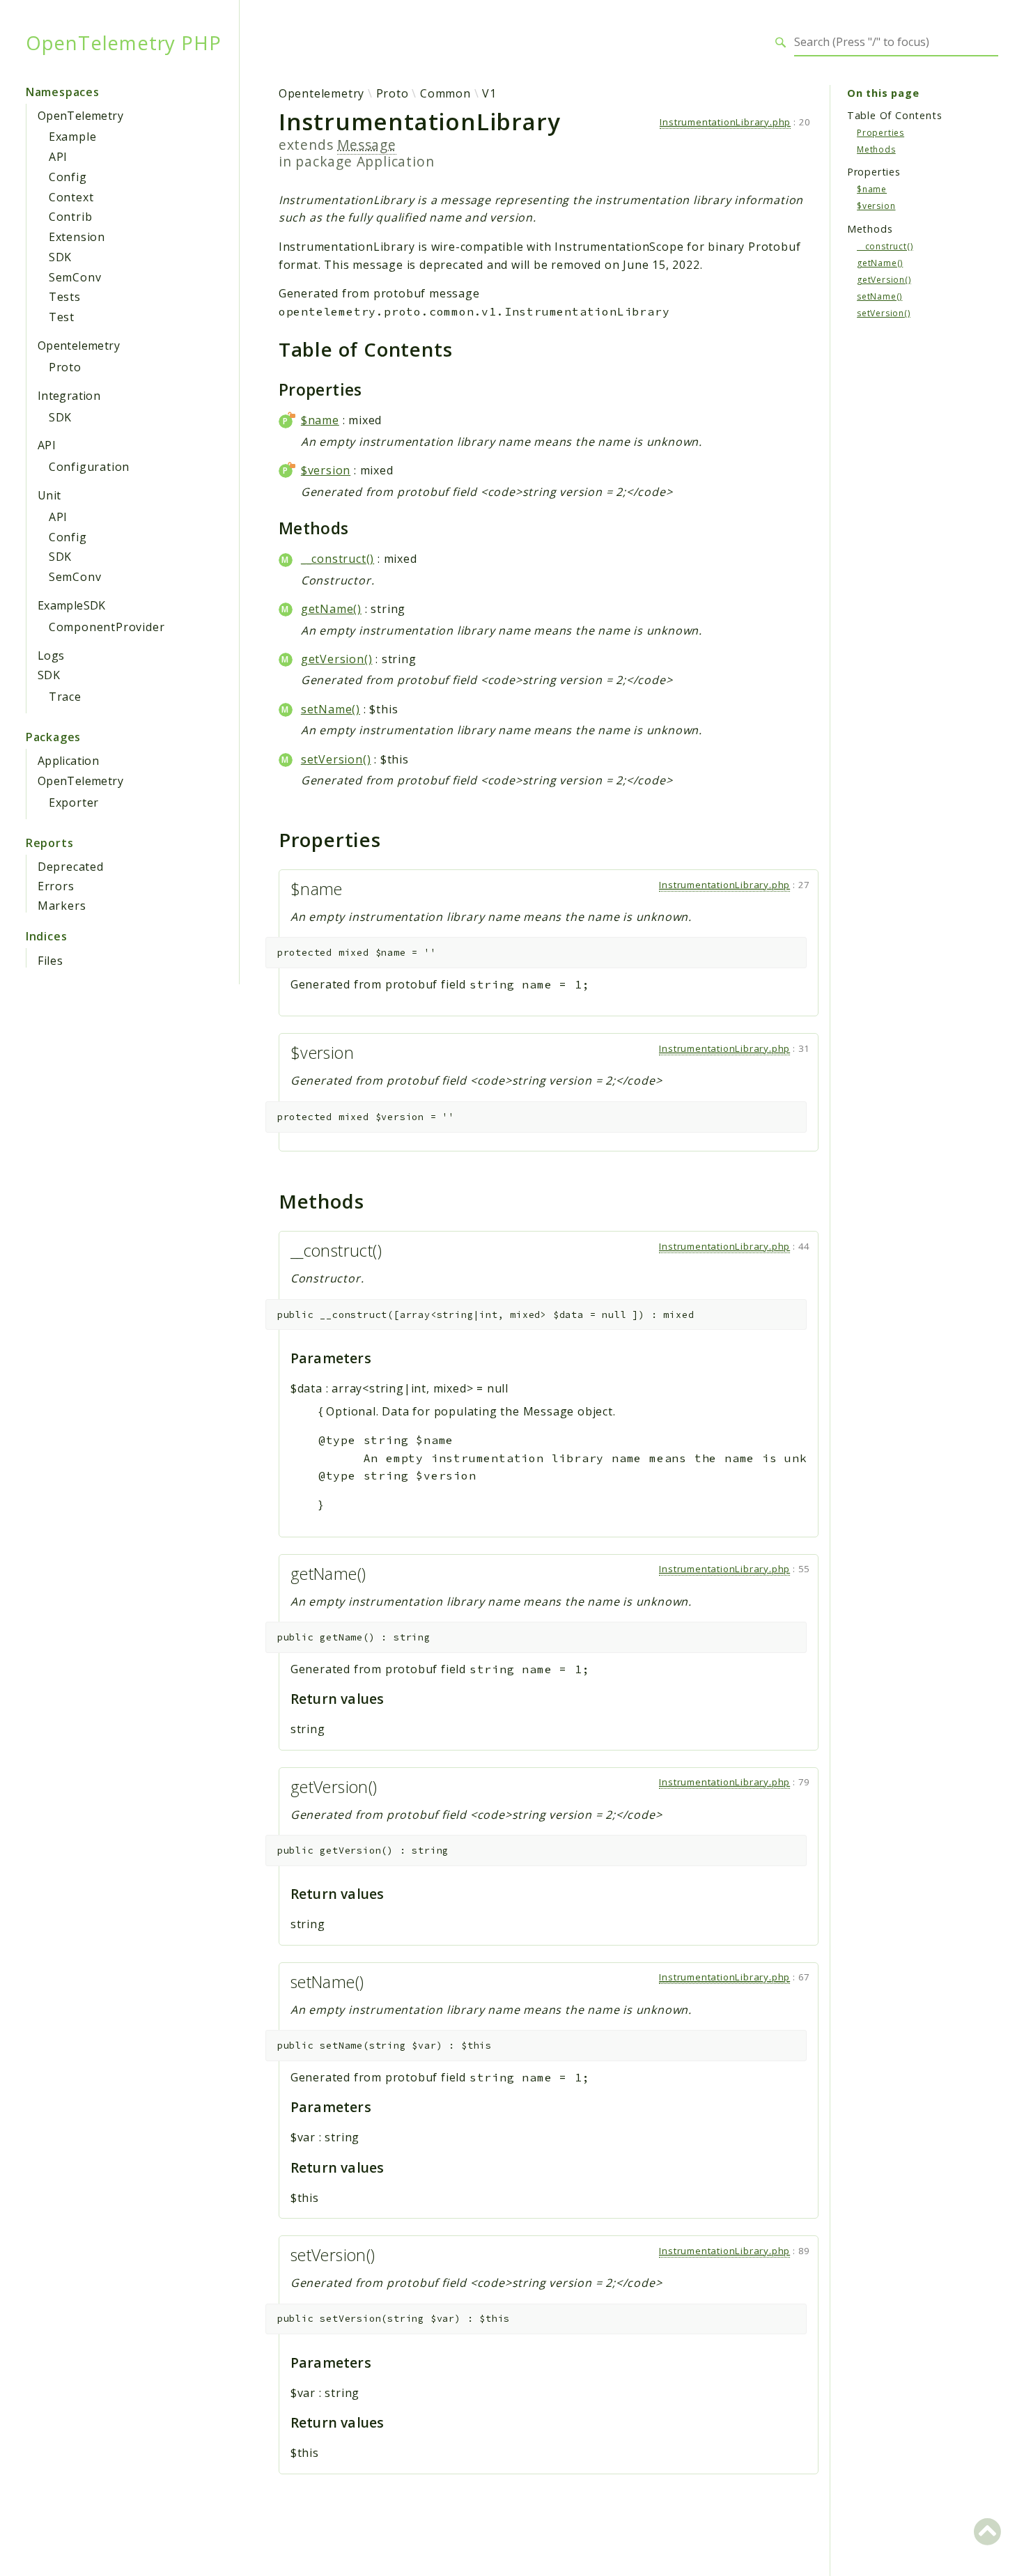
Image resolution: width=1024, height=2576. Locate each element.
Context (71, 197)
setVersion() (336, 759)
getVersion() (337, 659)
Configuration (89, 467)
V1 (489, 93)
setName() (331, 709)
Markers (62, 906)
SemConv (75, 277)
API (58, 157)
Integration (69, 396)
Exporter (74, 802)
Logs (51, 655)
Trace (65, 697)
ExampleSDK (72, 605)
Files (51, 961)
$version (326, 470)
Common (445, 93)
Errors (56, 886)
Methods (876, 149)
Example (73, 137)
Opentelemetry (79, 346)
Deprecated (71, 867)
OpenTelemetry (80, 116)
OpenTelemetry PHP (124, 42)
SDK (60, 257)
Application (68, 761)
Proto (65, 367)
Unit (49, 495)
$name (320, 420)
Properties (881, 132)
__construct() (338, 559)
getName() (331, 609)
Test (62, 317)
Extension (77, 237)
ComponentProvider (107, 627)
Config (68, 177)
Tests (65, 297)
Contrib (71, 217)
